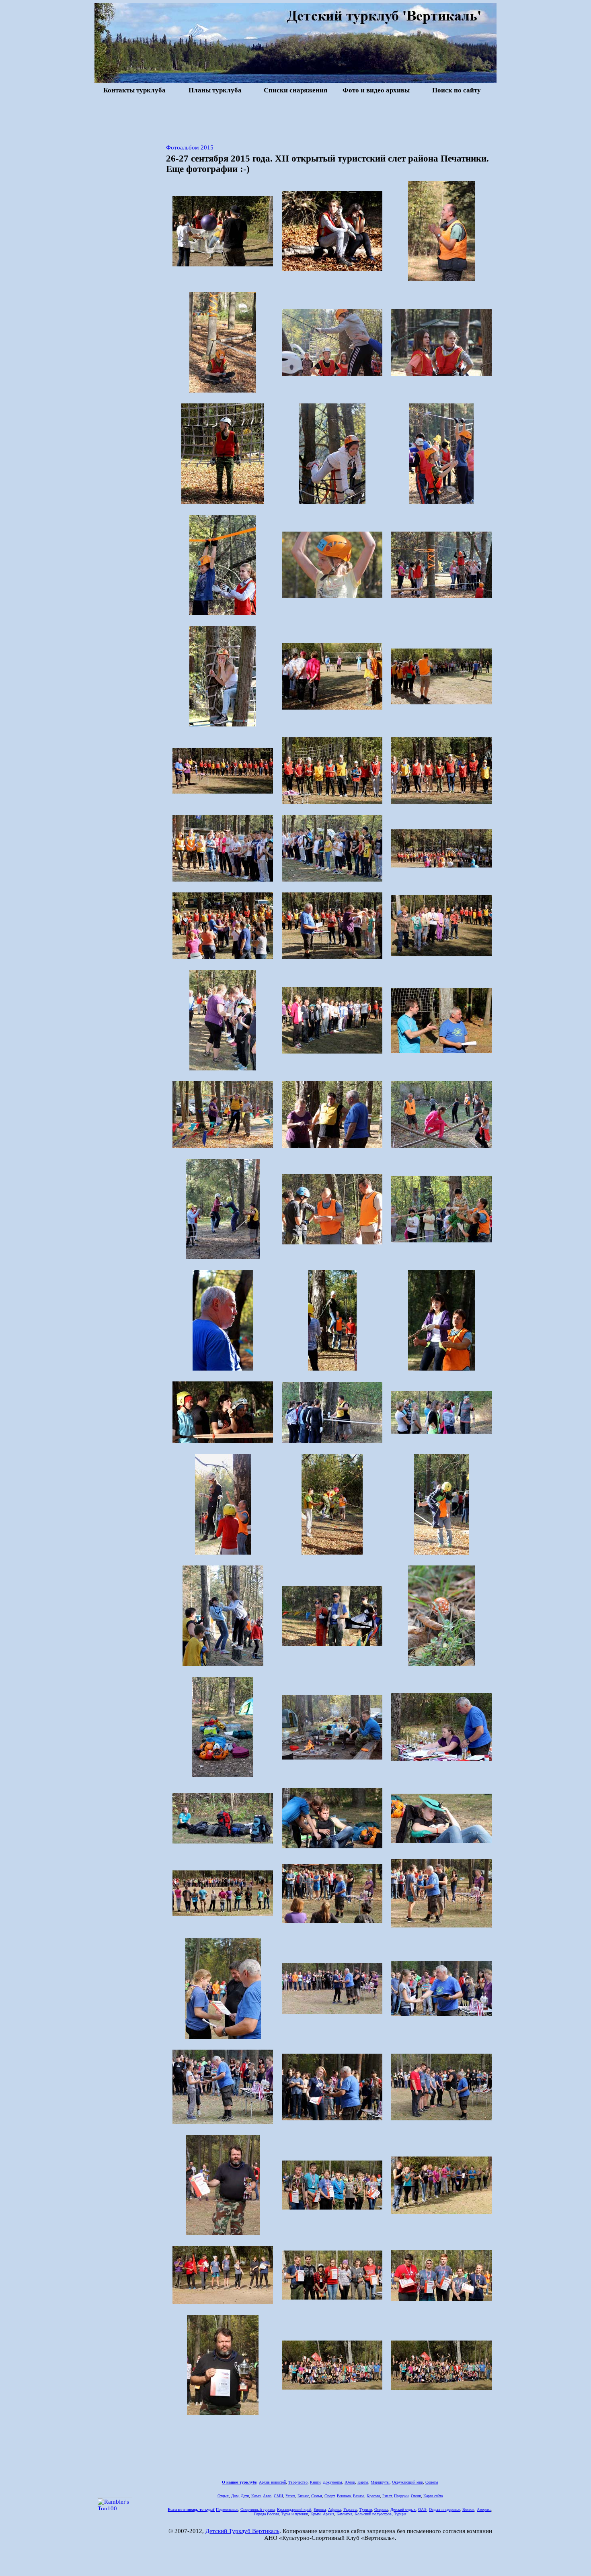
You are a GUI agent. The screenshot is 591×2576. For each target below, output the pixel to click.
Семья (317, 2496)
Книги (315, 2482)
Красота (373, 2496)
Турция (400, 2514)
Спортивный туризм (258, 2510)
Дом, (235, 2496)
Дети (245, 2496)
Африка (334, 2510)
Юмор (350, 2482)
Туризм (366, 2510)
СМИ (278, 2496)
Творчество (298, 2482)
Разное (359, 2496)
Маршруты (380, 2482)
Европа (320, 2510)
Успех (290, 2496)
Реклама (344, 2496)
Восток (468, 2510)
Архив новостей (272, 2482)
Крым (315, 2514)
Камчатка (344, 2514)
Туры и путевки (294, 2514)
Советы (432, 2482)
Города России (266, 2514)
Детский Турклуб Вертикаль (242, 2531)
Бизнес (303, 2496)
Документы (332, 2482)
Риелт (387, 2496)
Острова (381, 2510)
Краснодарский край (294, 2510)
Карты (363, 2482)
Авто (267, 2496)
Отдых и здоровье (444, 2510)
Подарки (401, 2496)
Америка (484, 2510)
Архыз (328, 2514)
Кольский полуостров (373, 2514)
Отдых (223, 2496)
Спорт (329, 2496)
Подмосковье (227, 2510)
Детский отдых (403, 2510)
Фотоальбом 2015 (190, 147)
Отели (416, 2496)
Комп (256, 2496)
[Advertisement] (295, 118)
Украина (350, 2510)
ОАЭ (422, 2510)
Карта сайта (433, 2496)
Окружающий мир (407, 2482)
